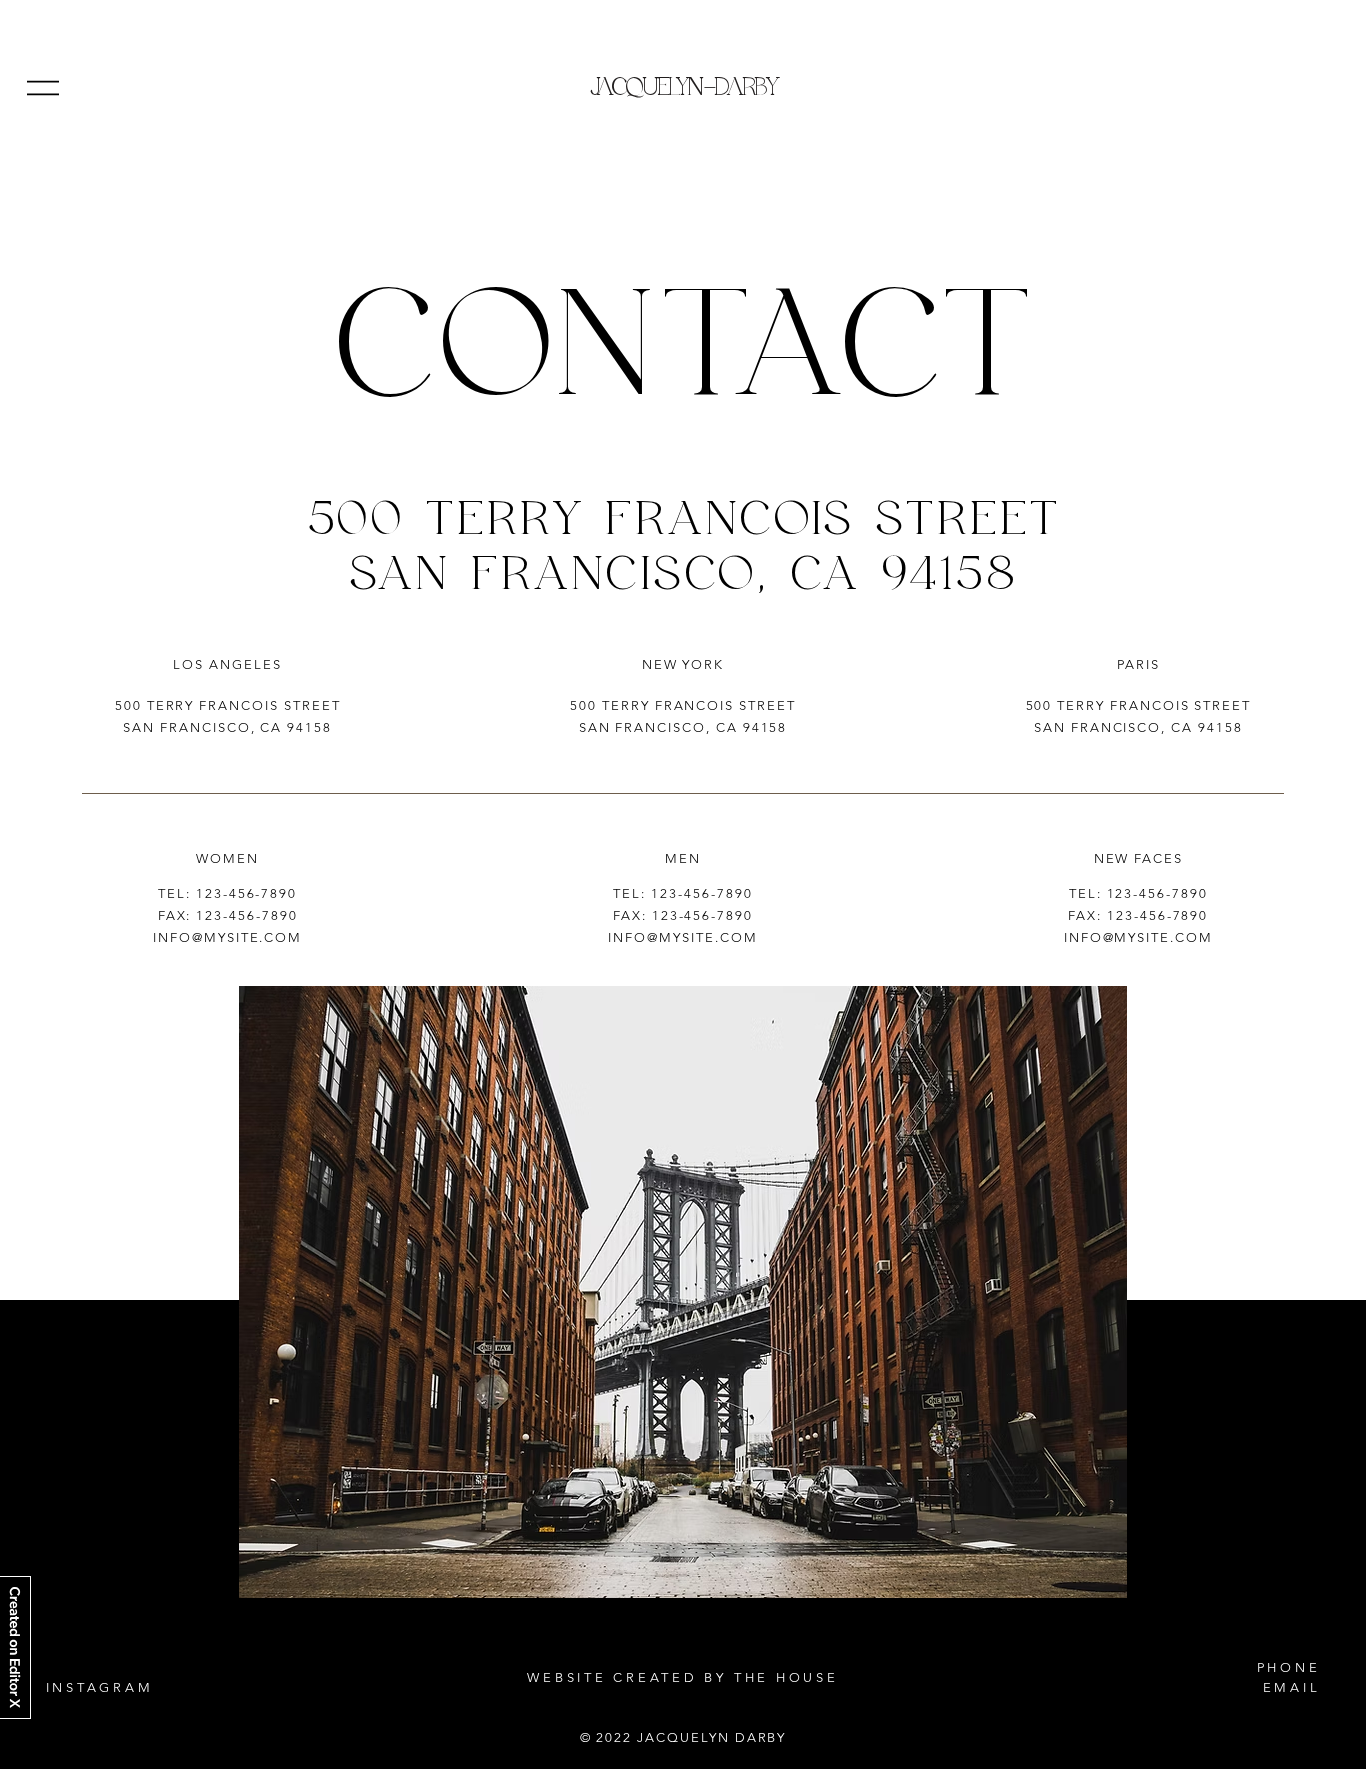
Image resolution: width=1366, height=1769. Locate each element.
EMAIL (1292, 1687)
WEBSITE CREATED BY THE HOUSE (682, 1677)
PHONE (1289, 1667)
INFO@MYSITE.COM (227, 937)
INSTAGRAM (100, 1687)
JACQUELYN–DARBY (683, 88)
